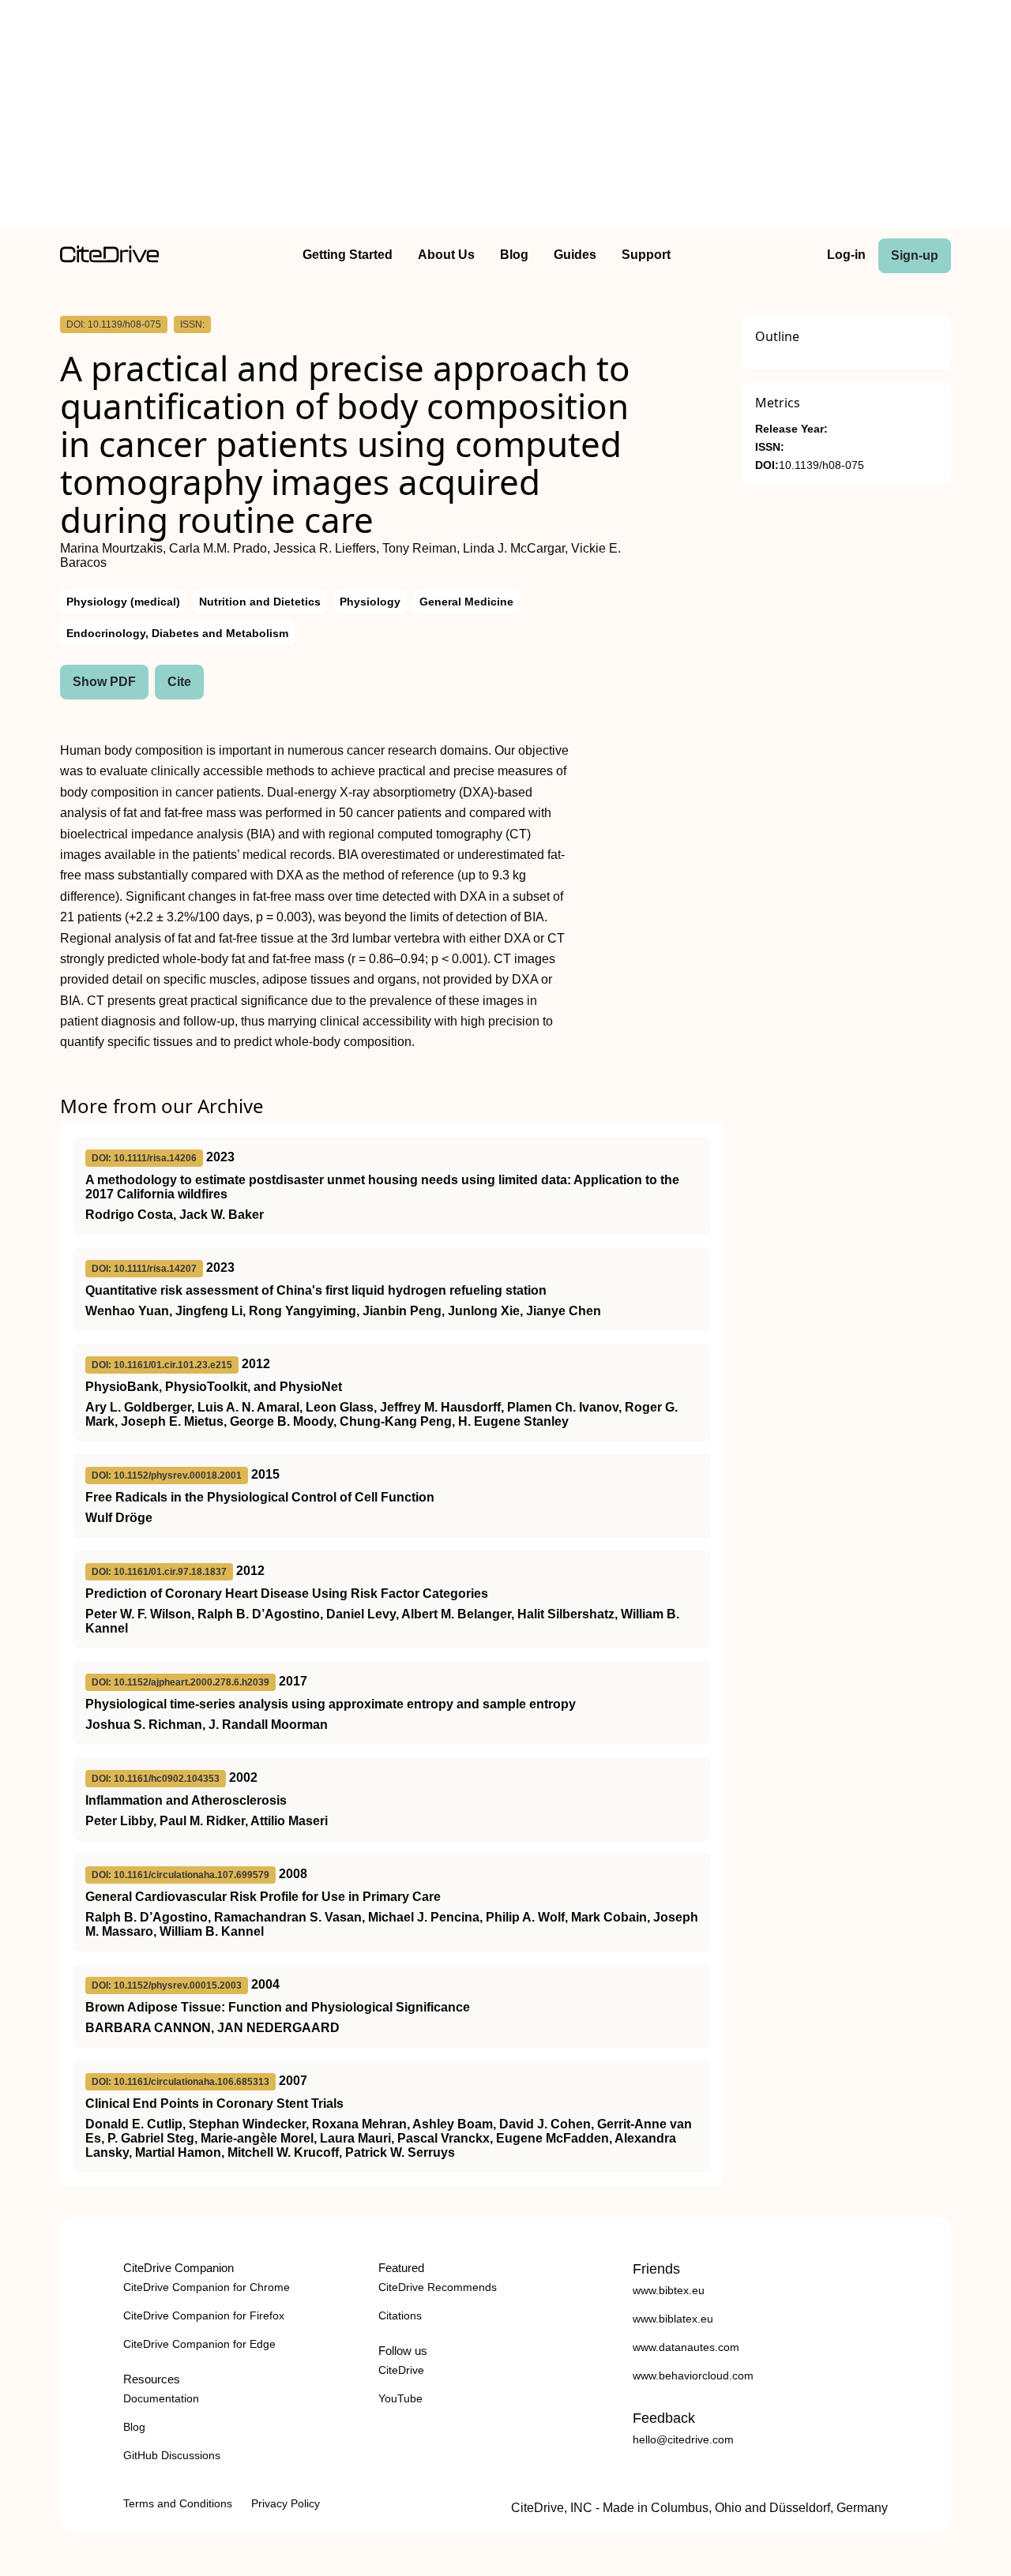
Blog (514, 255)
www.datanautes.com (686, 2347)
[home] (109, 259)
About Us (446, 255)
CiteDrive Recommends (438, 2287)
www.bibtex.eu (669, 2290)
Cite (179, 682)
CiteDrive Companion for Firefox (204, 2315)
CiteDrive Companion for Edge (199, 2344)
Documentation (161, 2398)
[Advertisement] (505, 117)
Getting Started (348, 255)
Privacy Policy (286, 2503)
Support (646, 255)
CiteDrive (401, 2370)
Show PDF (104, 682)
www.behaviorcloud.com (693, 2375)
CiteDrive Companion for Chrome (207, 2287)
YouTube (400, 2398)
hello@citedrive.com (683, 2439)
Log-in (846, 255)
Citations (400, 2315)
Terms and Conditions (178, 2503)
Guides (575, 255)
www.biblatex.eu (673, 2319)
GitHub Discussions (172, 2455)
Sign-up (915, 255)
